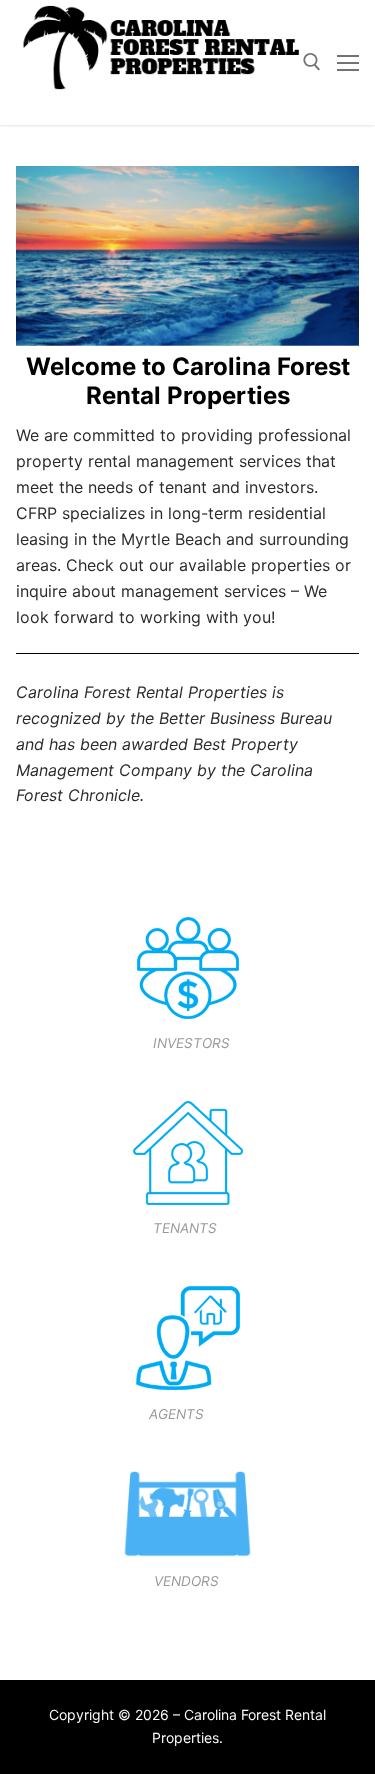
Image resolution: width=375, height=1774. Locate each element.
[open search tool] (312, 62)
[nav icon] (348, 62)
